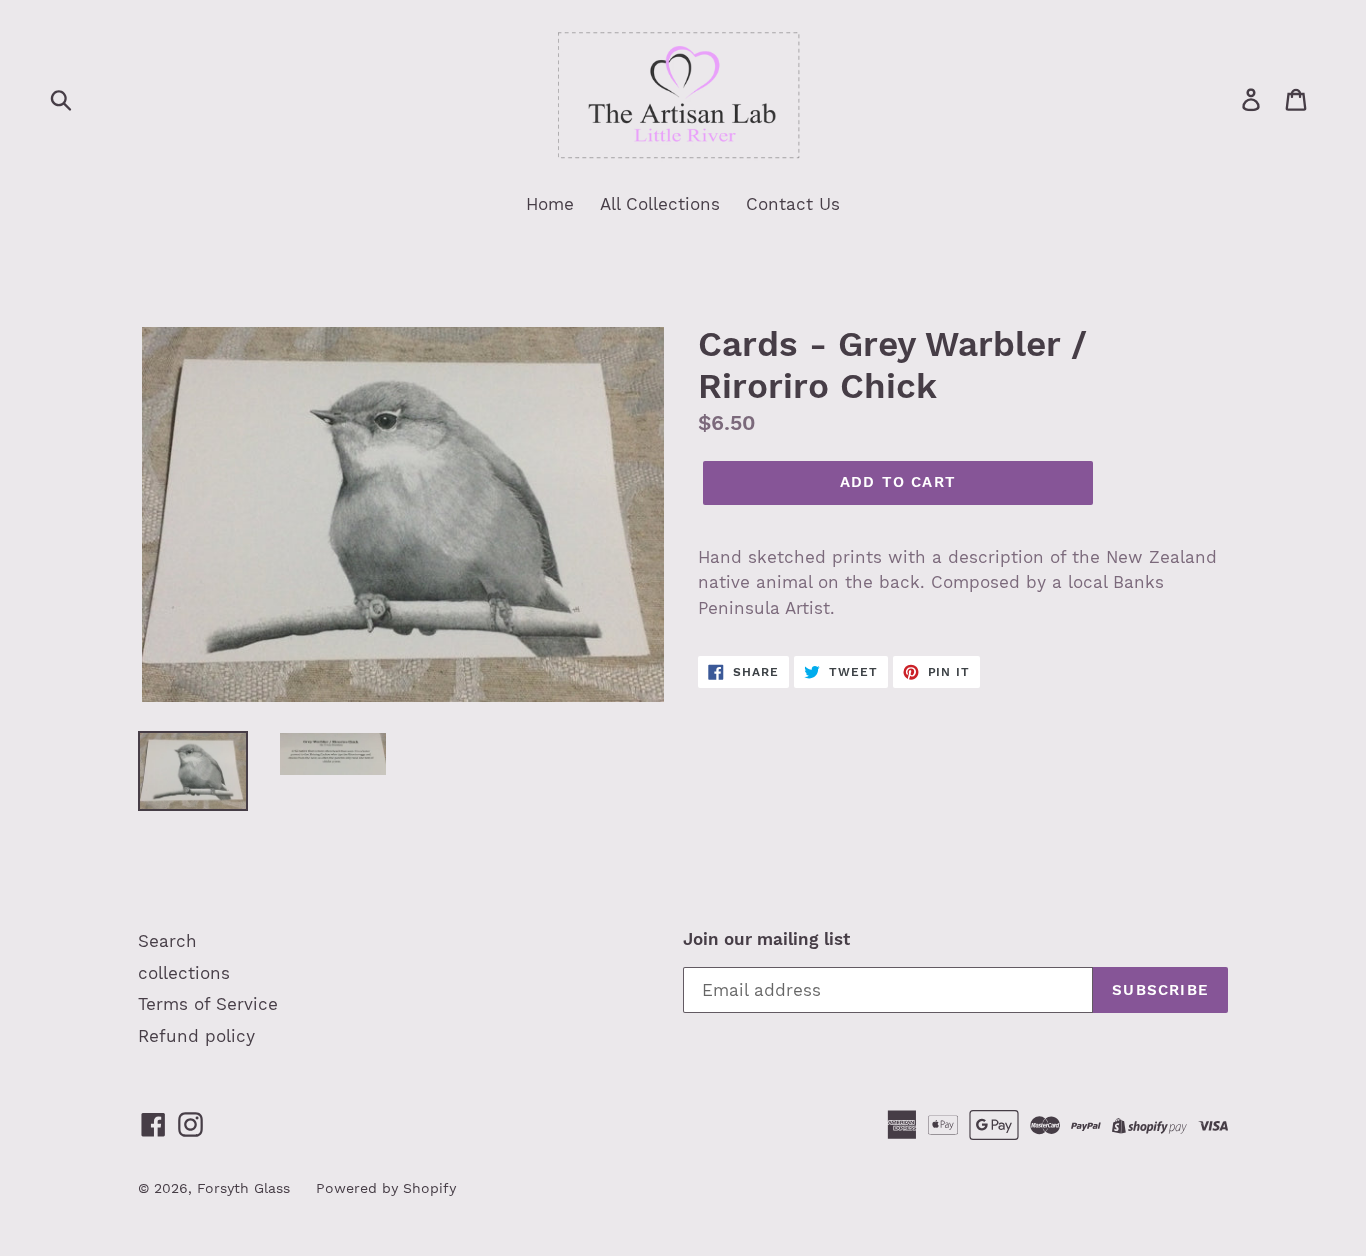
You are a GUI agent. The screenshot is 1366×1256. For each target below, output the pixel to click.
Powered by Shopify (386, 1188)
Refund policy (196, 1036)
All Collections (660, 204)
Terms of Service (208, 1004)
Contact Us (793, 204)
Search (167, 941)
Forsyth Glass (243, 1188)
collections (184, 973)
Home (550, 204)
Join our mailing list (766, 939)
